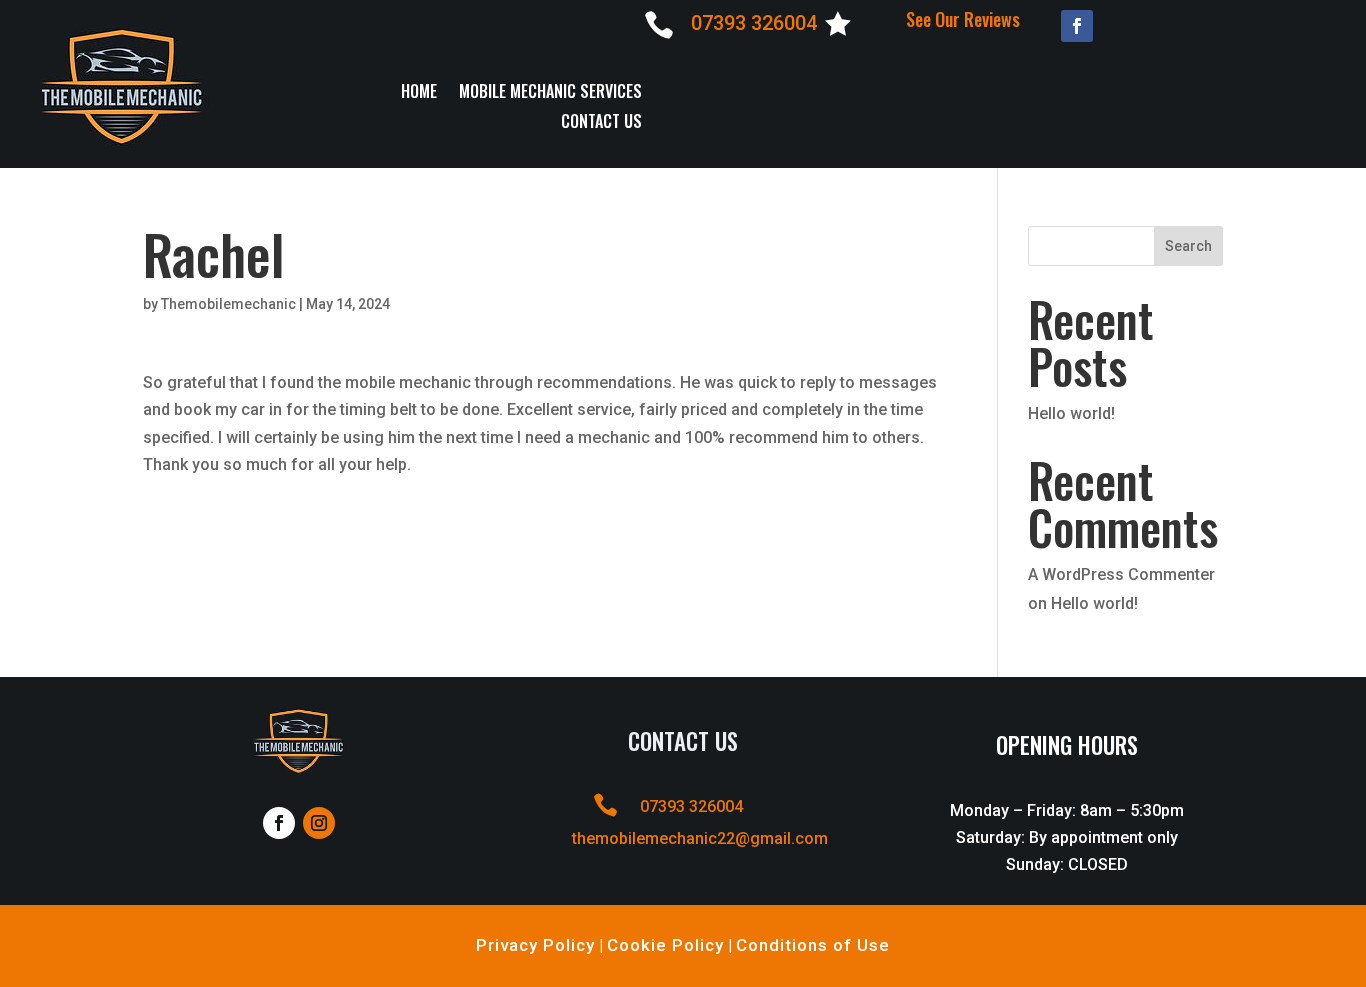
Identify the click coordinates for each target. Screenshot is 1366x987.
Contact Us (601, 123)
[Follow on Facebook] (1077, 26)
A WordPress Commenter (1121, 574)
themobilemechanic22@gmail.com (700, 838)
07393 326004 (754, 23)
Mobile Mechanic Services (550, 93)
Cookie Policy (665, 945)
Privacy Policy (535, 945)
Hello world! (1071, 413)
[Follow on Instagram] (319, 823)
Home (419, 93)
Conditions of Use (813, 945)
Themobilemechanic (228, 304)
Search (1188, 246)
